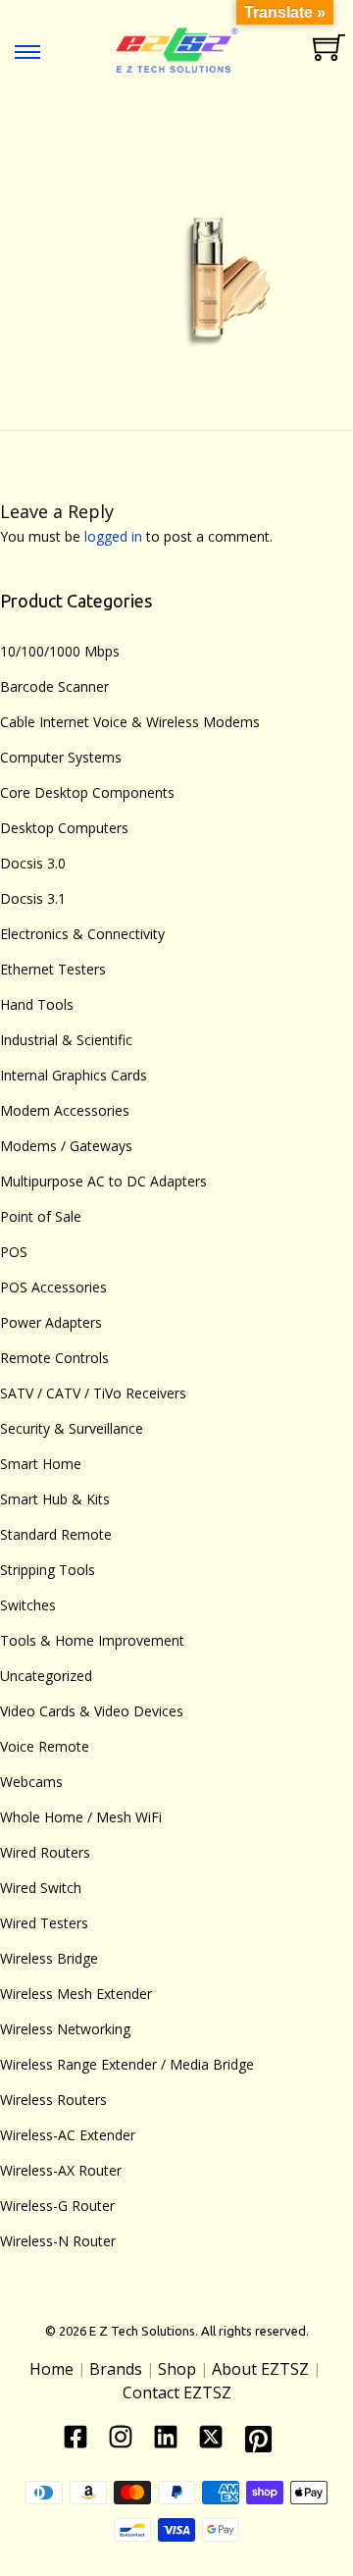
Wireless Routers (53, 2100)
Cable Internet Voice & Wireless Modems (130, 722)
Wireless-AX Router (61, 2170)
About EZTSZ (260, 2369)
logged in (113, 536)
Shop (177, 2369)
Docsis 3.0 (33, 863)
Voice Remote (45, 1746)
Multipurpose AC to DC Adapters (103, 1181)
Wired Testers (44, 1923)
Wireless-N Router (58, 2241)
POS (14, 1252)
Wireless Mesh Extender (76, 1994)
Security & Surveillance (72, 1428)
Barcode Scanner (54, 686)
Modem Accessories (65, 1110)
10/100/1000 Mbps (60, 651)
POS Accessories (53, 1287)
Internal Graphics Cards (74, 1075)
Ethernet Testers (53, 969)
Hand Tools (37, 1004)
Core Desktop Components (87, 792)
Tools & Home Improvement (92, 1640)
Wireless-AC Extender (68, 2135)
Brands (116, 2369)
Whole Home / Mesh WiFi (81, 1817)
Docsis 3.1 (33, 898)
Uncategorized (46, 1676)
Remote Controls (54, 1358)
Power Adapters (51, 1322)
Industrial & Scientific (66, 1040)
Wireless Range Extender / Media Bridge (127, 2064)
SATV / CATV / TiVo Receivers (93, 1393)
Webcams (31, 1782)
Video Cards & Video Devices (92, 1711)
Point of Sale (41, 1216)
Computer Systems (61, 757)
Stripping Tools (48, 1570)
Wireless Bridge (49, 1958)
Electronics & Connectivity (82, 934)
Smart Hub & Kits (55, 1499)
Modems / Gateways (66, 1146)
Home (51, 2369)
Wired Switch (41, 1888)
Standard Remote (56, 1534)
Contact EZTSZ (177, 2392)
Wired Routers (45, 1852)
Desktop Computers (64, 828)
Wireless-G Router (57, 2206)
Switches (28, 1605)
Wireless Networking (65, 2029)
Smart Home (41, 1464)
